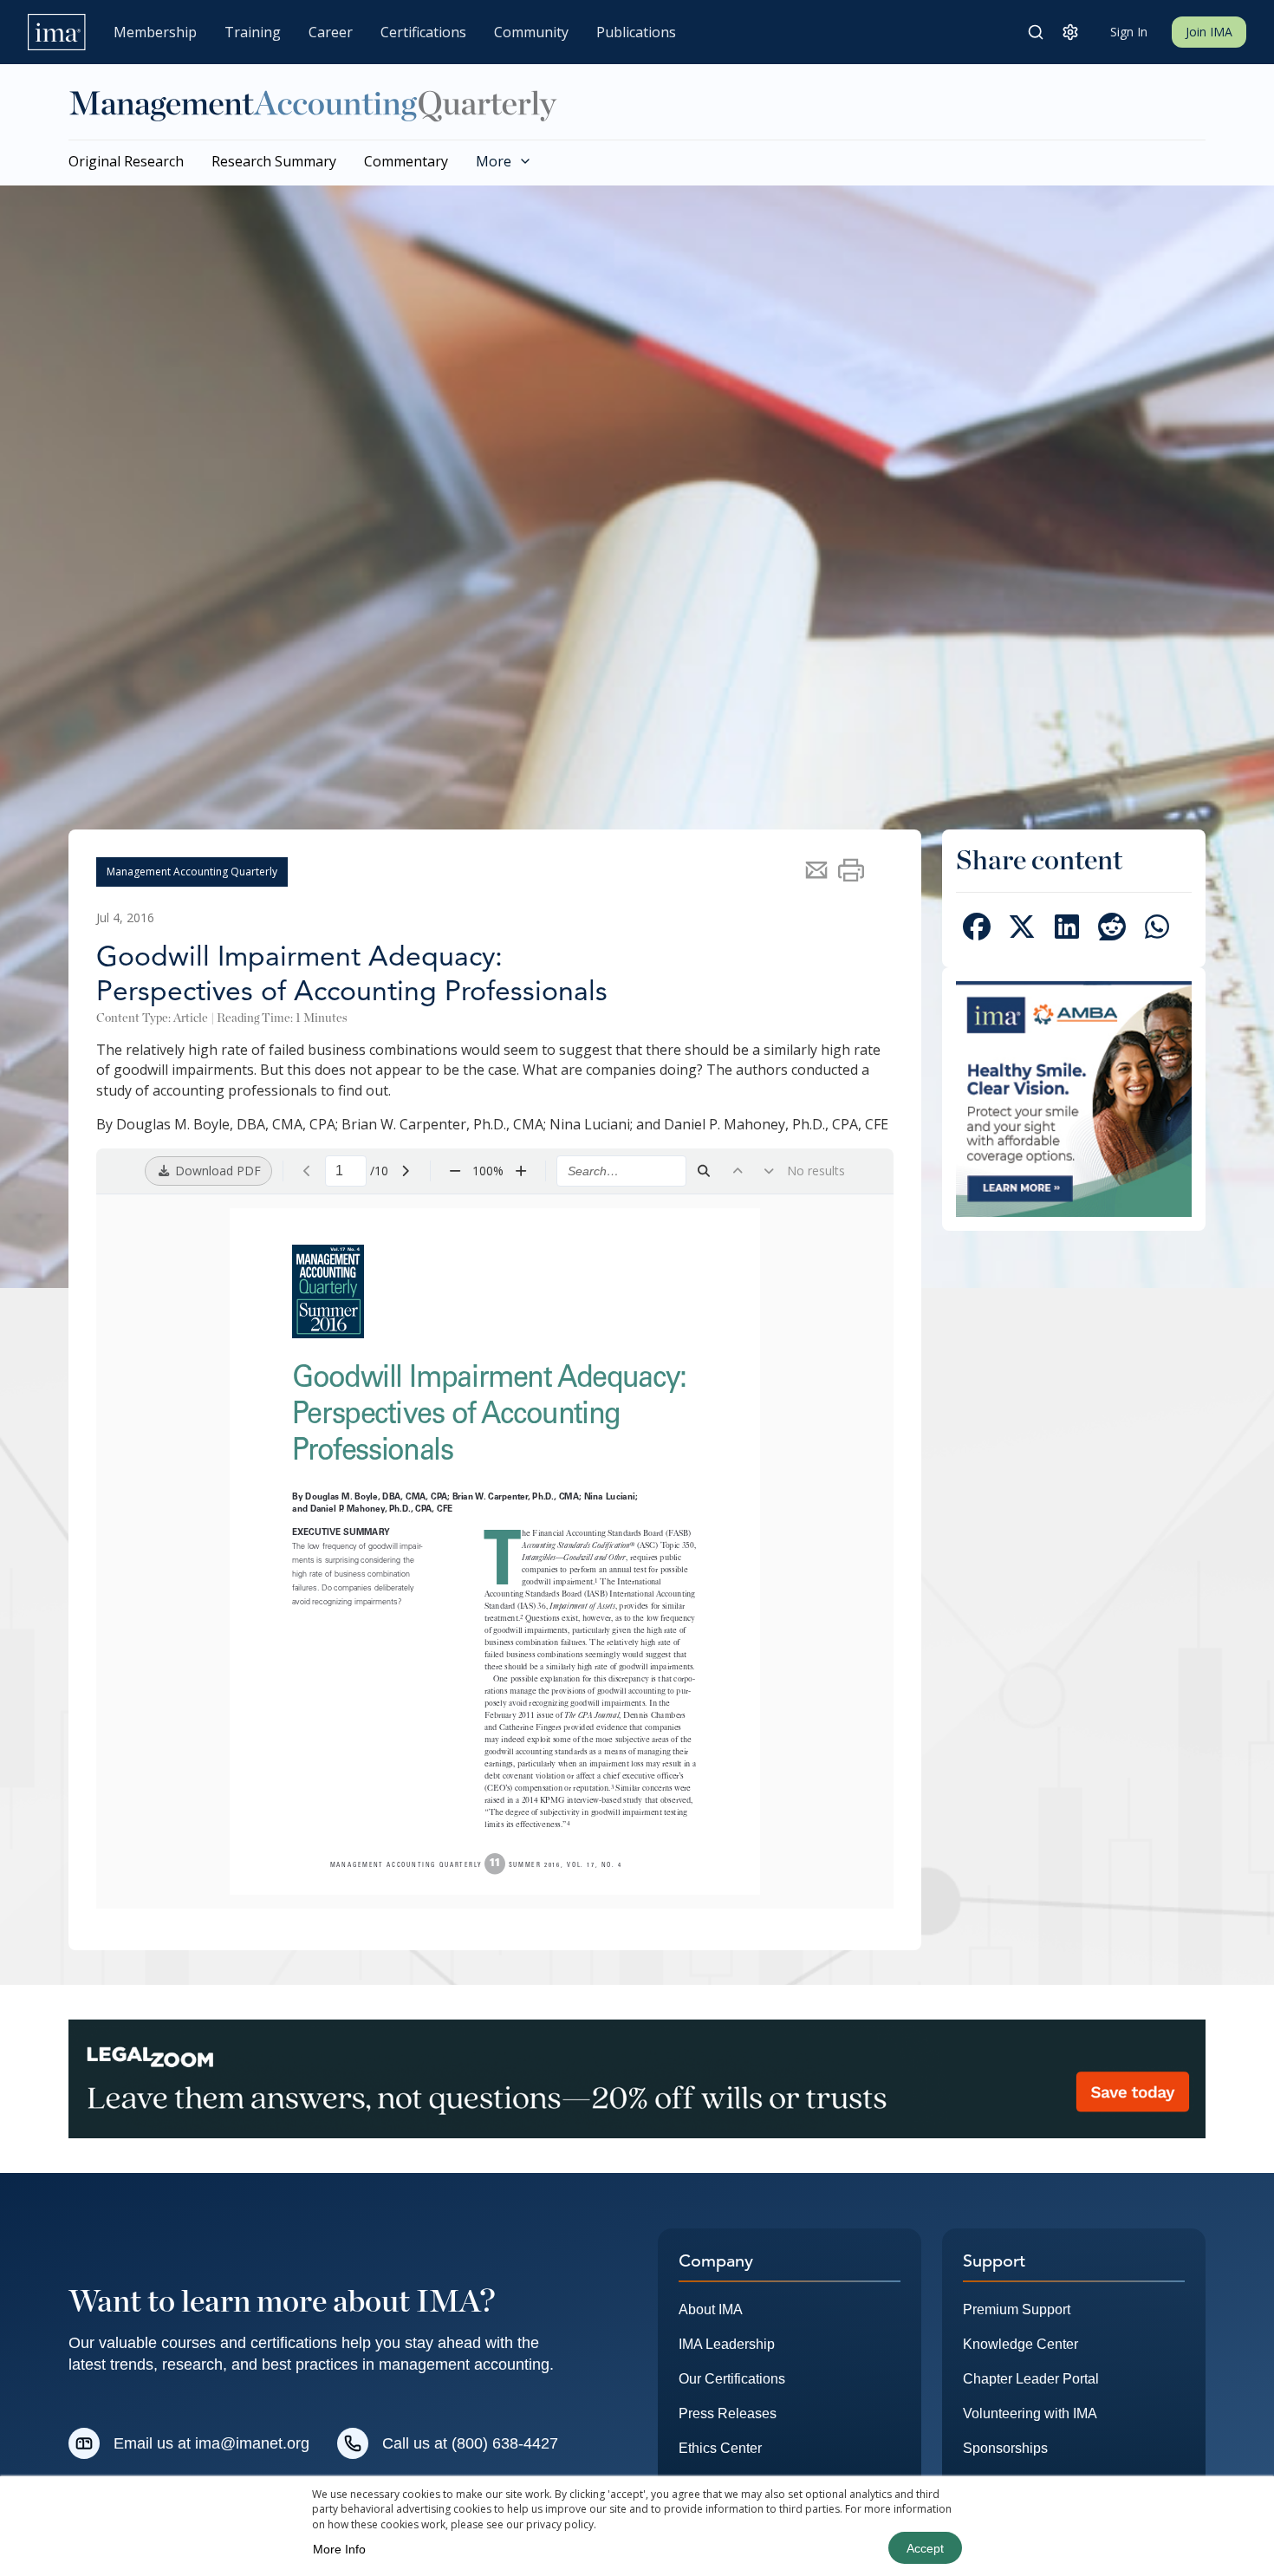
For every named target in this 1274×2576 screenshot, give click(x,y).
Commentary (406, 161)
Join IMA (1209, 32)
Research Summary (274, 161)
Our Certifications (732, 2379)
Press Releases (728, 2413)
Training (253, 32)
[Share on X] (1022, 930)
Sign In (1129, 32)
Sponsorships (1005, 2448)
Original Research (126, 161)
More (494, 161)
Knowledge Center (1020, 2344)
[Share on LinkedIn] (1067, 930)
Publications (636, 32)
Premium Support (1017, 2309)
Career (331, 32)
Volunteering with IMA (1030, 2413)
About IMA (711, 2309)
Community (531, 32)
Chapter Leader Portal (1031, 2379)
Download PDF (216, 1171)
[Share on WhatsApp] (1157, 930)
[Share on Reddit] (1112, 930)
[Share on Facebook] (977, 930)
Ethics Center (720, 2448)
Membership (155, 32)
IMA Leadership (727, 2344)
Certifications (423, 32)
